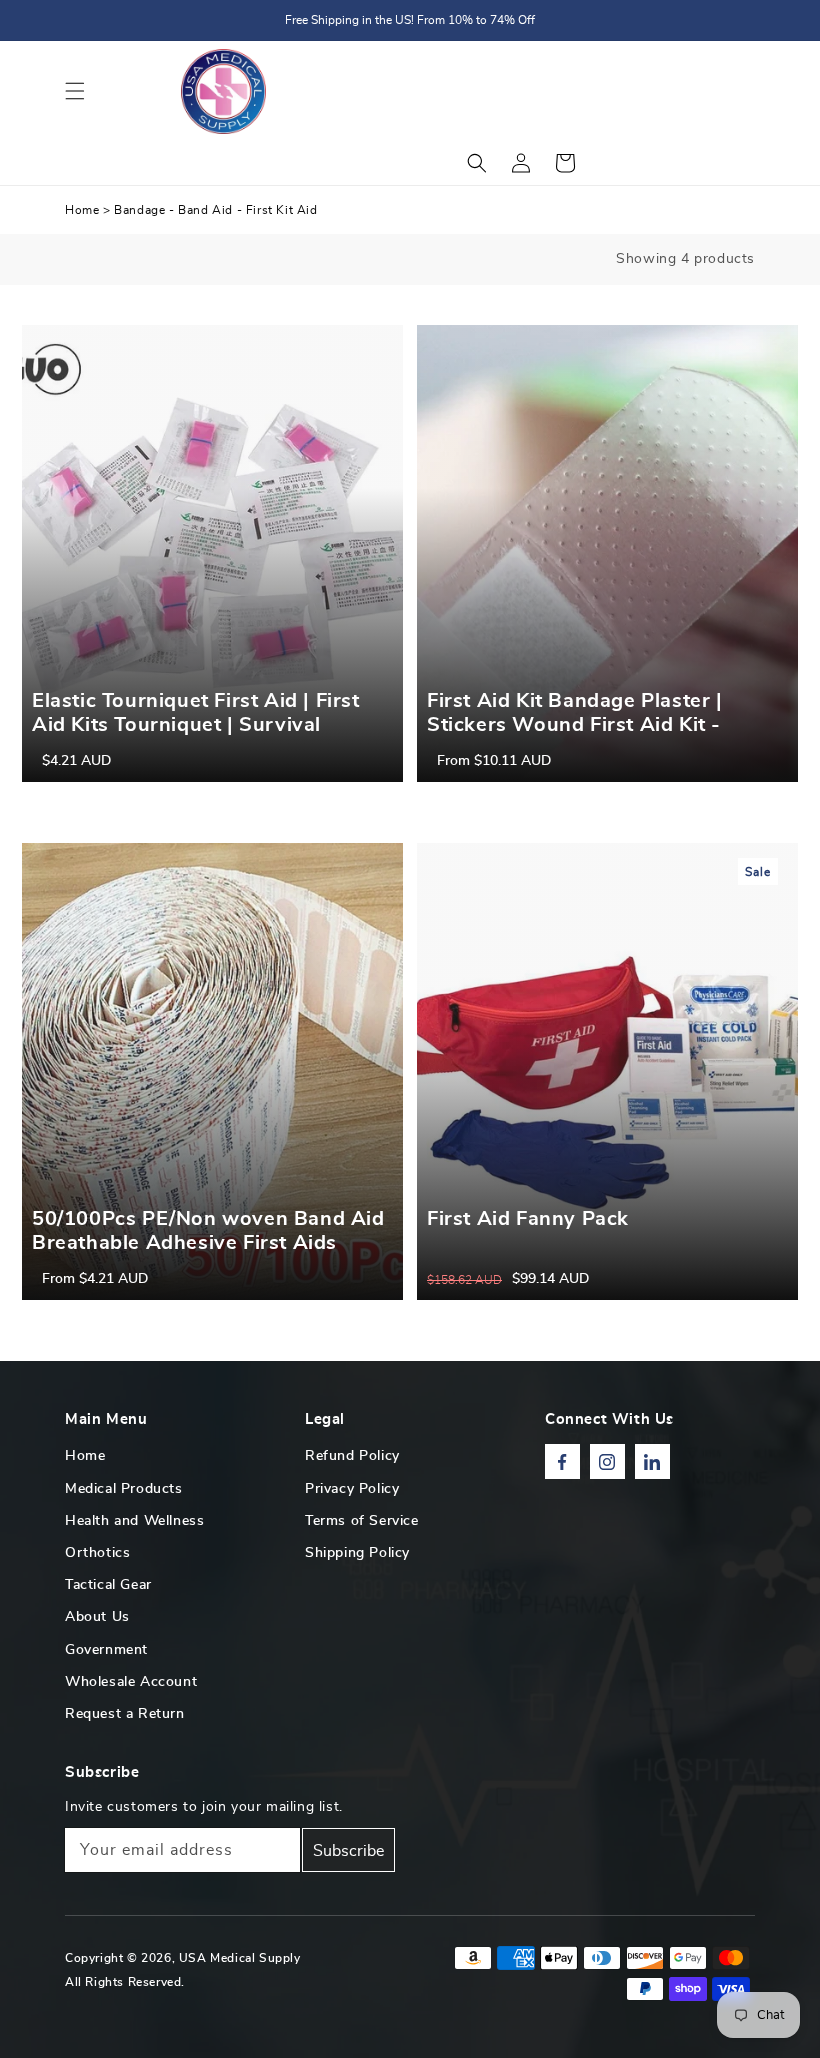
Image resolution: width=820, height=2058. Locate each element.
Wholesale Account (131, 1682)
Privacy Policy (352, 1489)
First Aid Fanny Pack (528, 1219)
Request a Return (125, 1714)
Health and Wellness (134, 1521)
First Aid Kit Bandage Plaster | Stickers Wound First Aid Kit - (575, 713)
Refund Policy (352, 1456)
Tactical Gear (108, 1585)
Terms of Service (362, 1521)
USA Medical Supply (240, 1958)
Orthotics (97, 1553)
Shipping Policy (357, 1553)
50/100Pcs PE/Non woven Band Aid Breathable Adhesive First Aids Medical (208, 1243)
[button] (75, 91)
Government (106, 1650)
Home (82, 210)
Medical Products (124, 1489)
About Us (97, 1617)
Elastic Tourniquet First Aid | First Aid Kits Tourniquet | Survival (196, 713)
